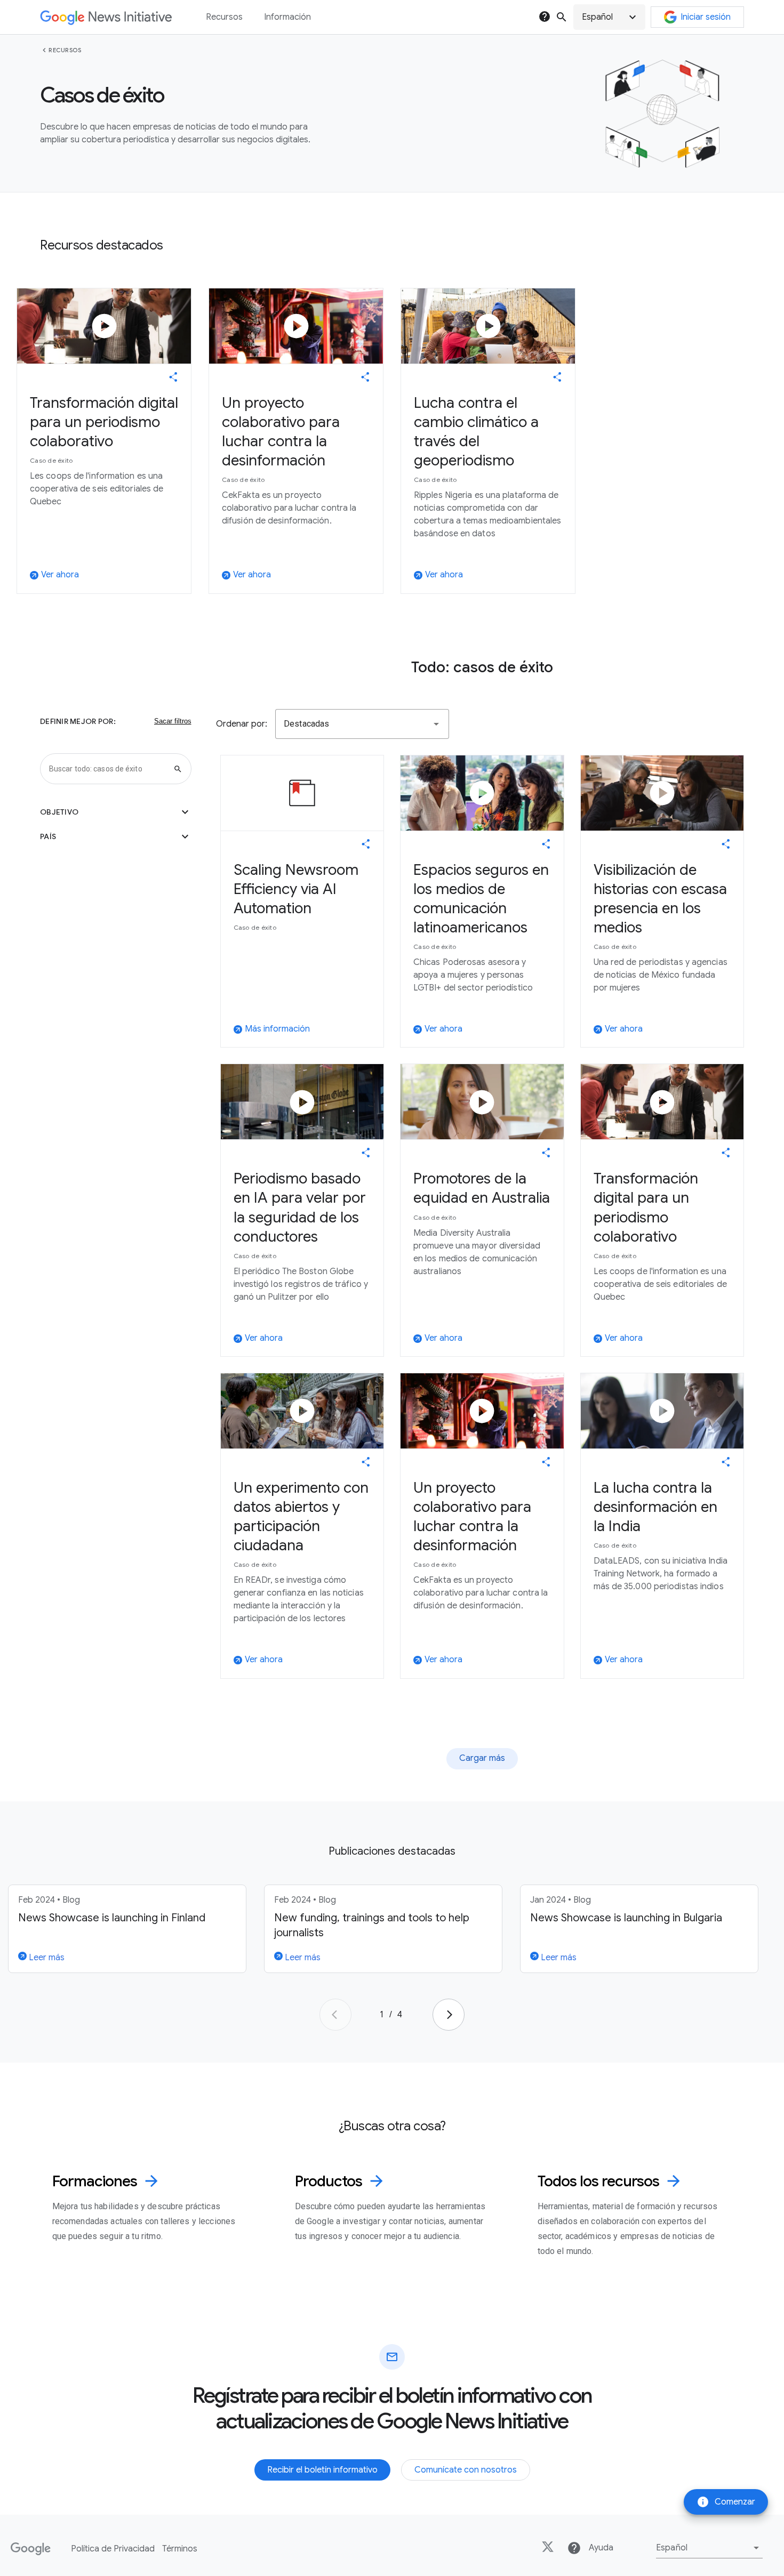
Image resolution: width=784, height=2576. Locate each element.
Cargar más (482, 1758)
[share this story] (173, 377)
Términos (180, 2549)
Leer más (46, 1958)
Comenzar (726, 2502)
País (116, 836)
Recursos (65, 50)
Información (287, 17)
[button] (609, 17)
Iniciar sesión (706, 17)
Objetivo (116, 812)
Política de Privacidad (113, 2549)
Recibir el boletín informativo (322, 2470)
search (562, 17)
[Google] (31, 2549)
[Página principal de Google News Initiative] (106, 17)
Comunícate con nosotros (466, 2470)
